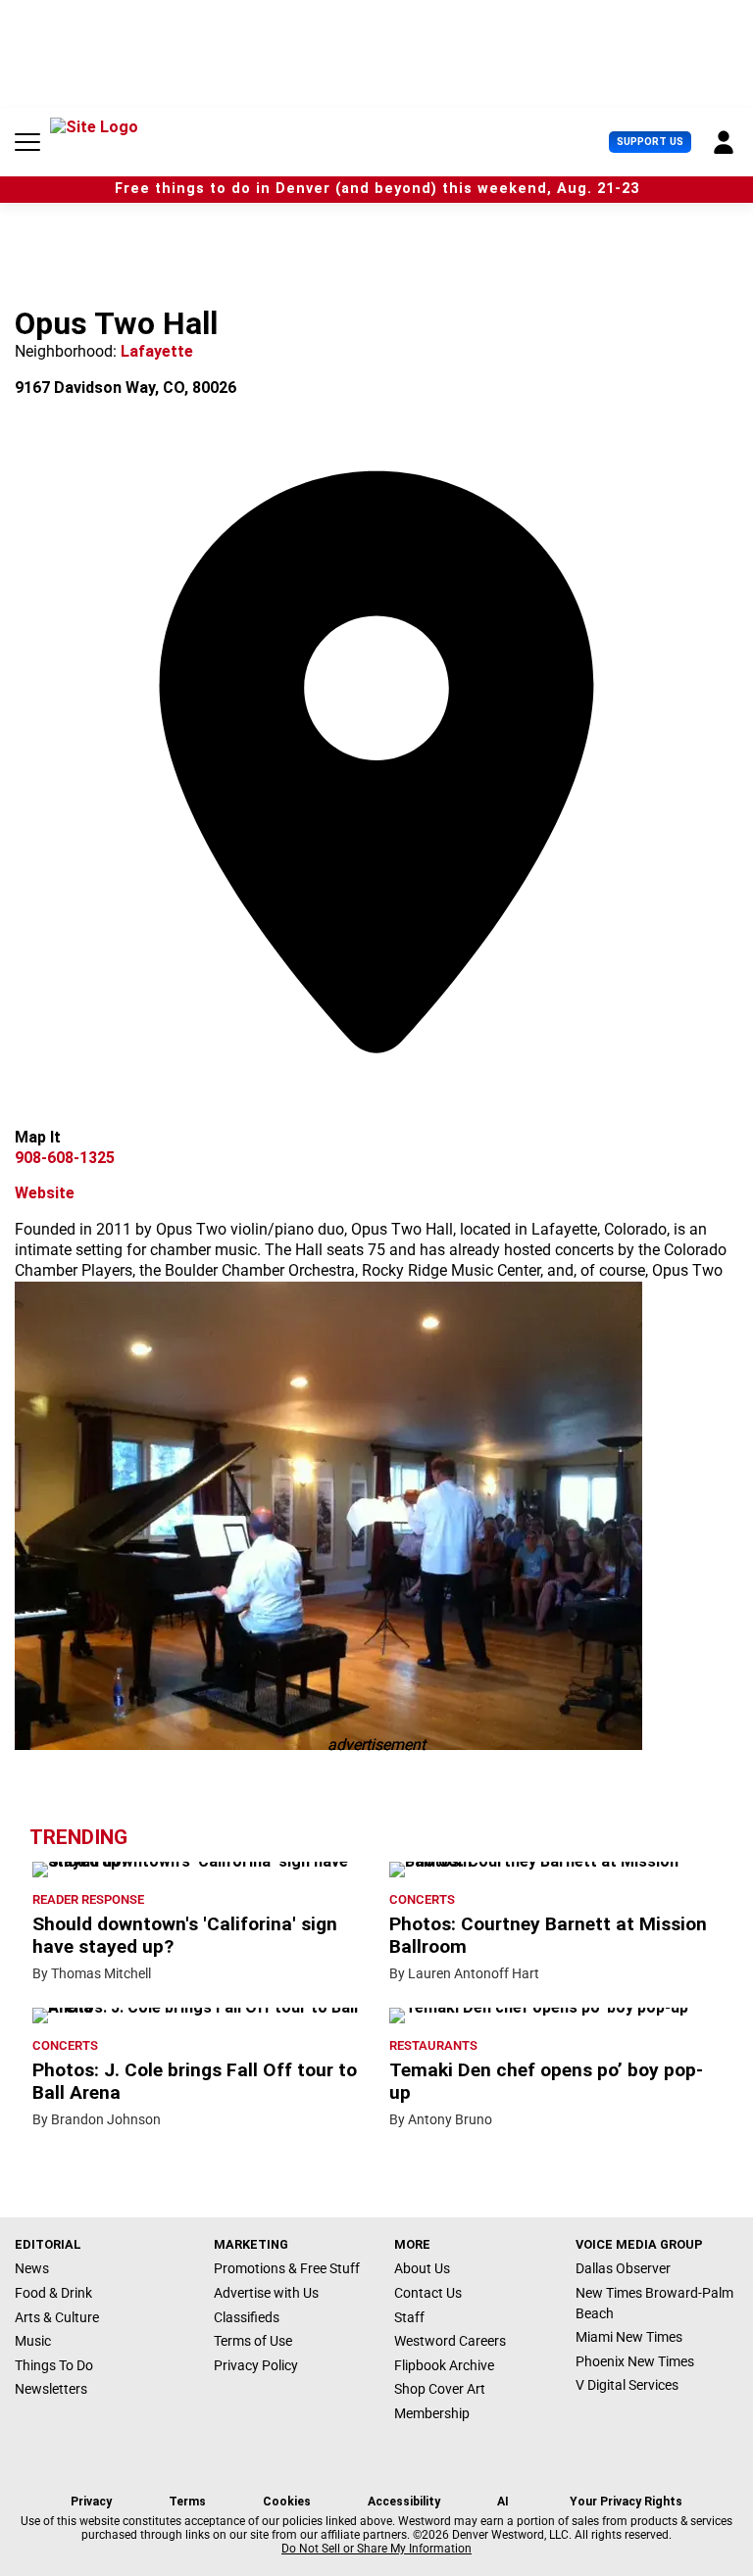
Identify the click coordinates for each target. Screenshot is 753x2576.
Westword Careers (450, 2341)
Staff (409, 2317)
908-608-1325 (65, 1158)
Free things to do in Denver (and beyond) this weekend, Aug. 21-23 (377, 189)
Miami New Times (629, 2337)
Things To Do (54, 2365)
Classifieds (247, 2317)
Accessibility (404, 2502)
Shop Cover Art (440, 2389)
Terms (187, 2502)
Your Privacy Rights (626, 2502)
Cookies (287, 2502)
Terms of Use (253, 2341)
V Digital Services (627, 2385)
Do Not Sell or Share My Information (376, 2549)
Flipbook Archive (444, 2365)
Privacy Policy (256, 2365)
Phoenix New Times (635, 2361)
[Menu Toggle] (27, 142)
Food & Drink (53, 2293)
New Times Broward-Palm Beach (654, 2303)
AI (503, 2502)
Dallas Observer (623, 2268)
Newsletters (51, 2389)
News (32, 2268)
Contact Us (428, 2293)
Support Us (650, 142)
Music (33, 2341)
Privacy (91, 2502)
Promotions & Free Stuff (287, 2268)
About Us (422, 2268)
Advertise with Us (266, 2293)
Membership (432, 2413)
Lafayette (157, 351)
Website (45, 1193)
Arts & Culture (57, 2317)
